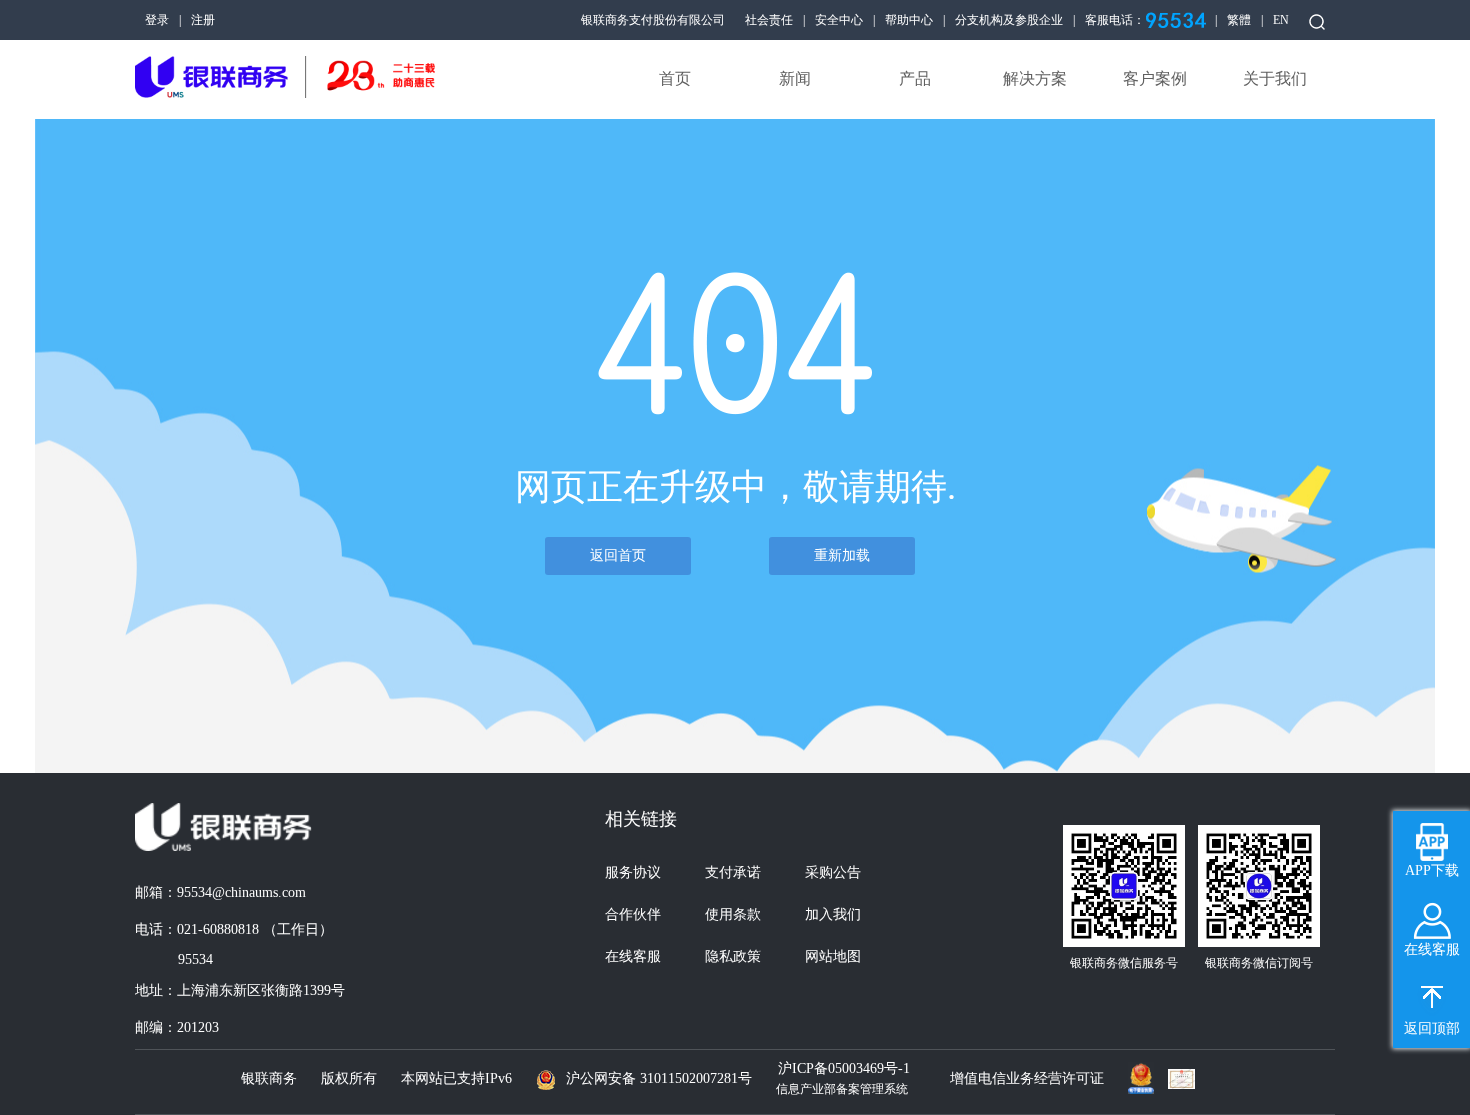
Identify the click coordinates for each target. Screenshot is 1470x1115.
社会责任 (769, 20)
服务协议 (633, 872)
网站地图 (833, 956)
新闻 (795, 78)
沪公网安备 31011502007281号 (659, 1078)
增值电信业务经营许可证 (1027, 1078)
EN (1281, 20)
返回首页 (618, 555)
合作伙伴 (633, 914)
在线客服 (633, 956)
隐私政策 (733, 956)
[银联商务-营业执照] (1146, 1073)
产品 (915, 78)
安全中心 (839, 20)
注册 (203, 20)
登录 (157, 20)
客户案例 (1155, 78)
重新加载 (842, 555)
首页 (675, 78)
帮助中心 (909, 20)
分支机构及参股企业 (1009, 20)
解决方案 (1035, 78)
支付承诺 (733, 872)
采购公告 (833, 872)
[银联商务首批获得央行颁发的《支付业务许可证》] (1186, 1079)
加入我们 (833, 914)
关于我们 (1275, 78)
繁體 (1239, 20)
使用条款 (733, 914)
